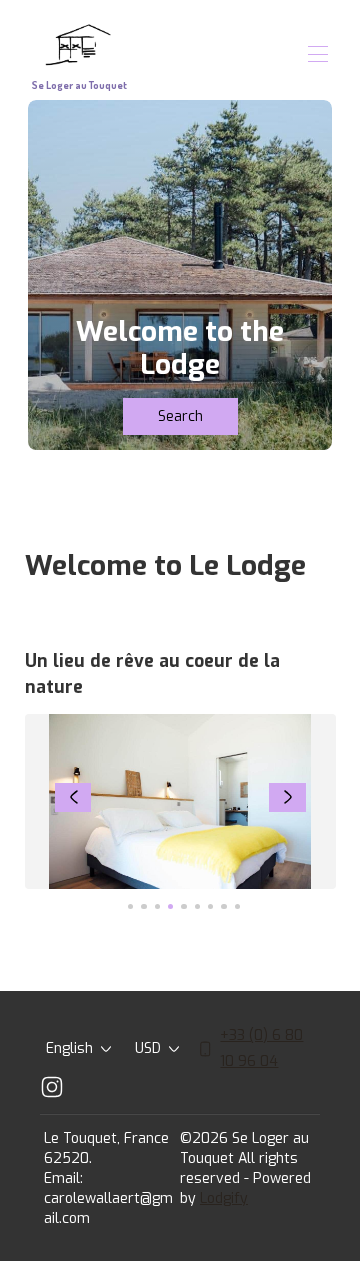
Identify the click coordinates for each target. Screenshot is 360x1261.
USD (148, 1048)
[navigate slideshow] (73, 798)
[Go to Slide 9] (237, 906)
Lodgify (224, 1198)
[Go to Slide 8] (223, 906)
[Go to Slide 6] (197, 906)
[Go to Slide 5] (183, 906)
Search (180, 416)
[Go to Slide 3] (157, 906)
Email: (63, 1178)
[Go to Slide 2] (143, 906)
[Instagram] (52, 1087)
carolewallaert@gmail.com (108, 1208)
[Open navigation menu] (318, 54)
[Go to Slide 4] (170, 906)
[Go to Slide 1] (130, 906)
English (69, 1048)
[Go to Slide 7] (210, 906)
